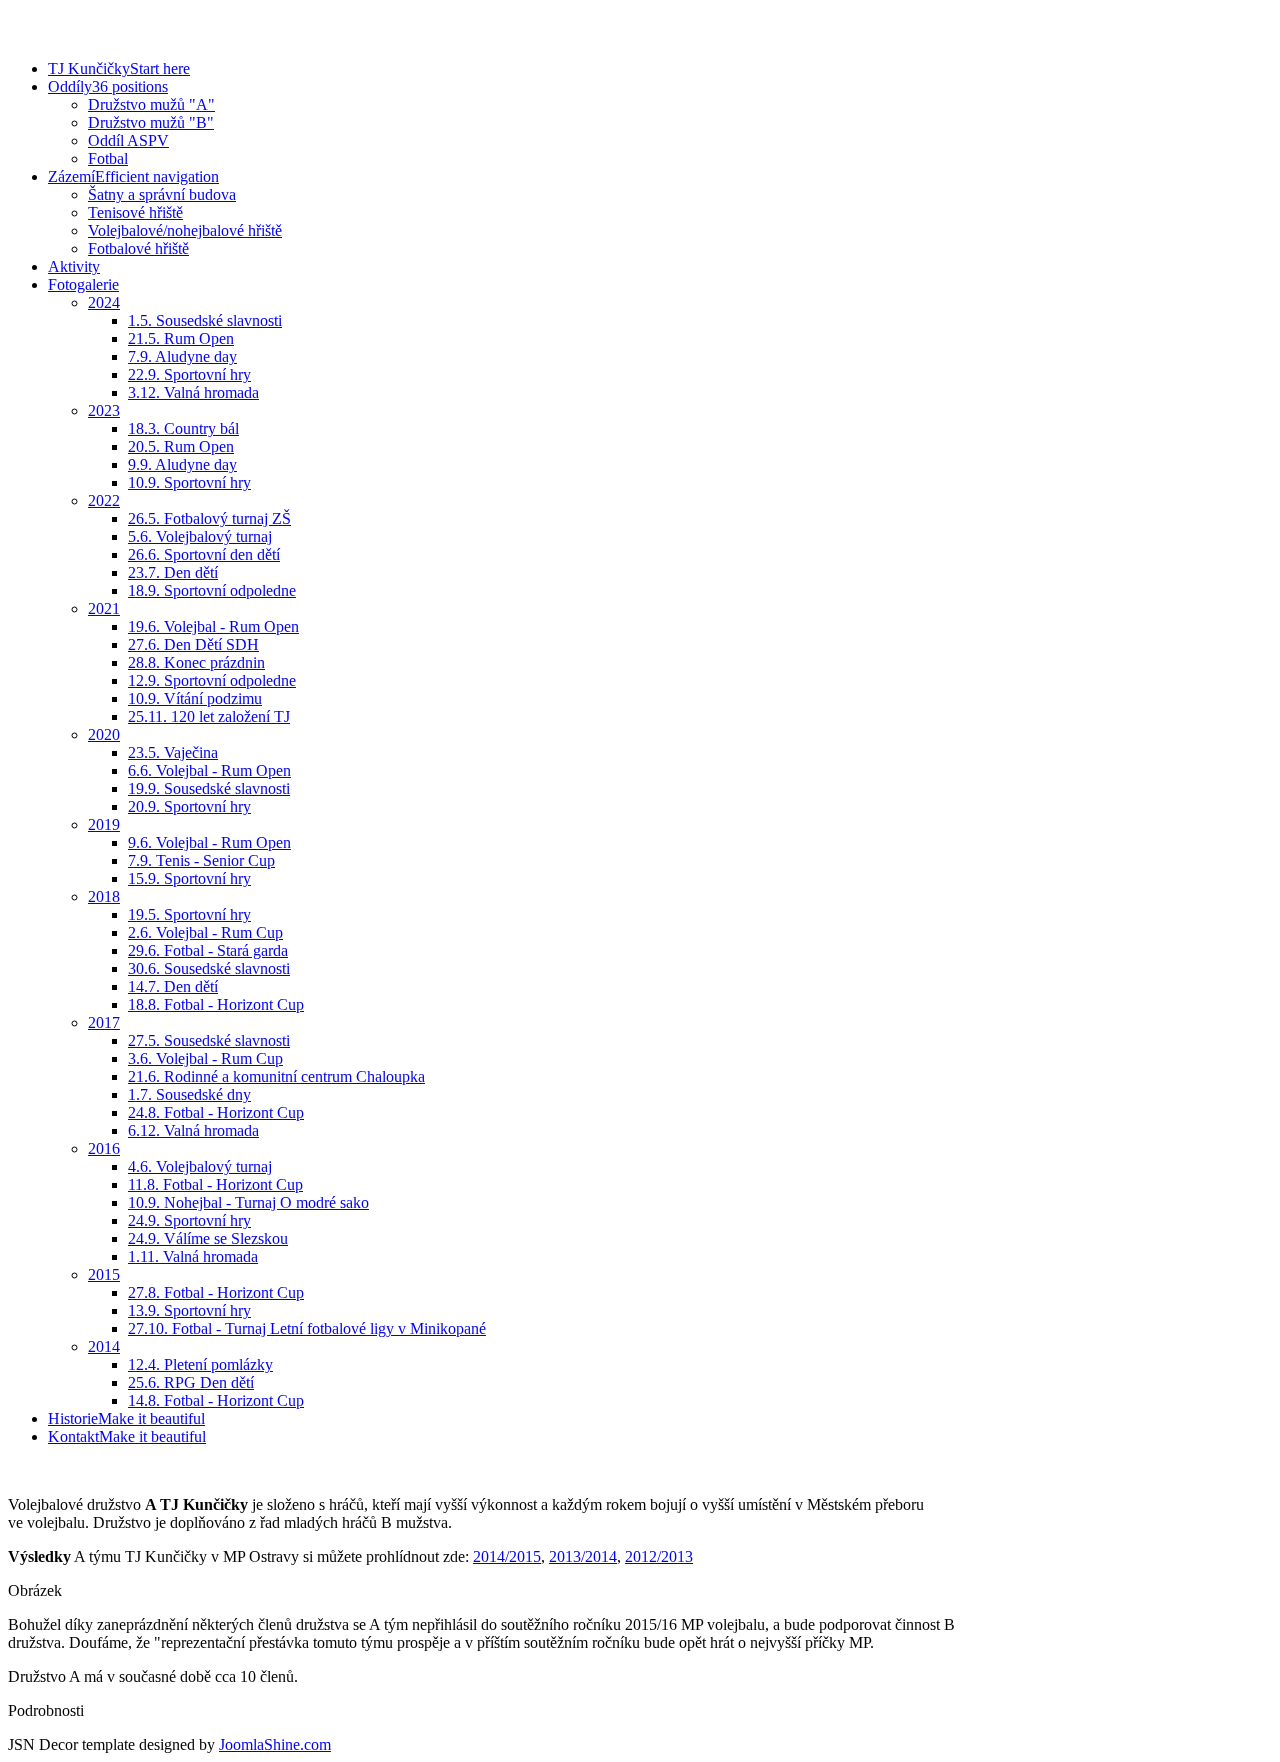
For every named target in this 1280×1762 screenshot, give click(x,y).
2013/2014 (583, 1556)
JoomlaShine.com (275, 1744)
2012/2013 (659, 1556)
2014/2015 (507, 1556)
